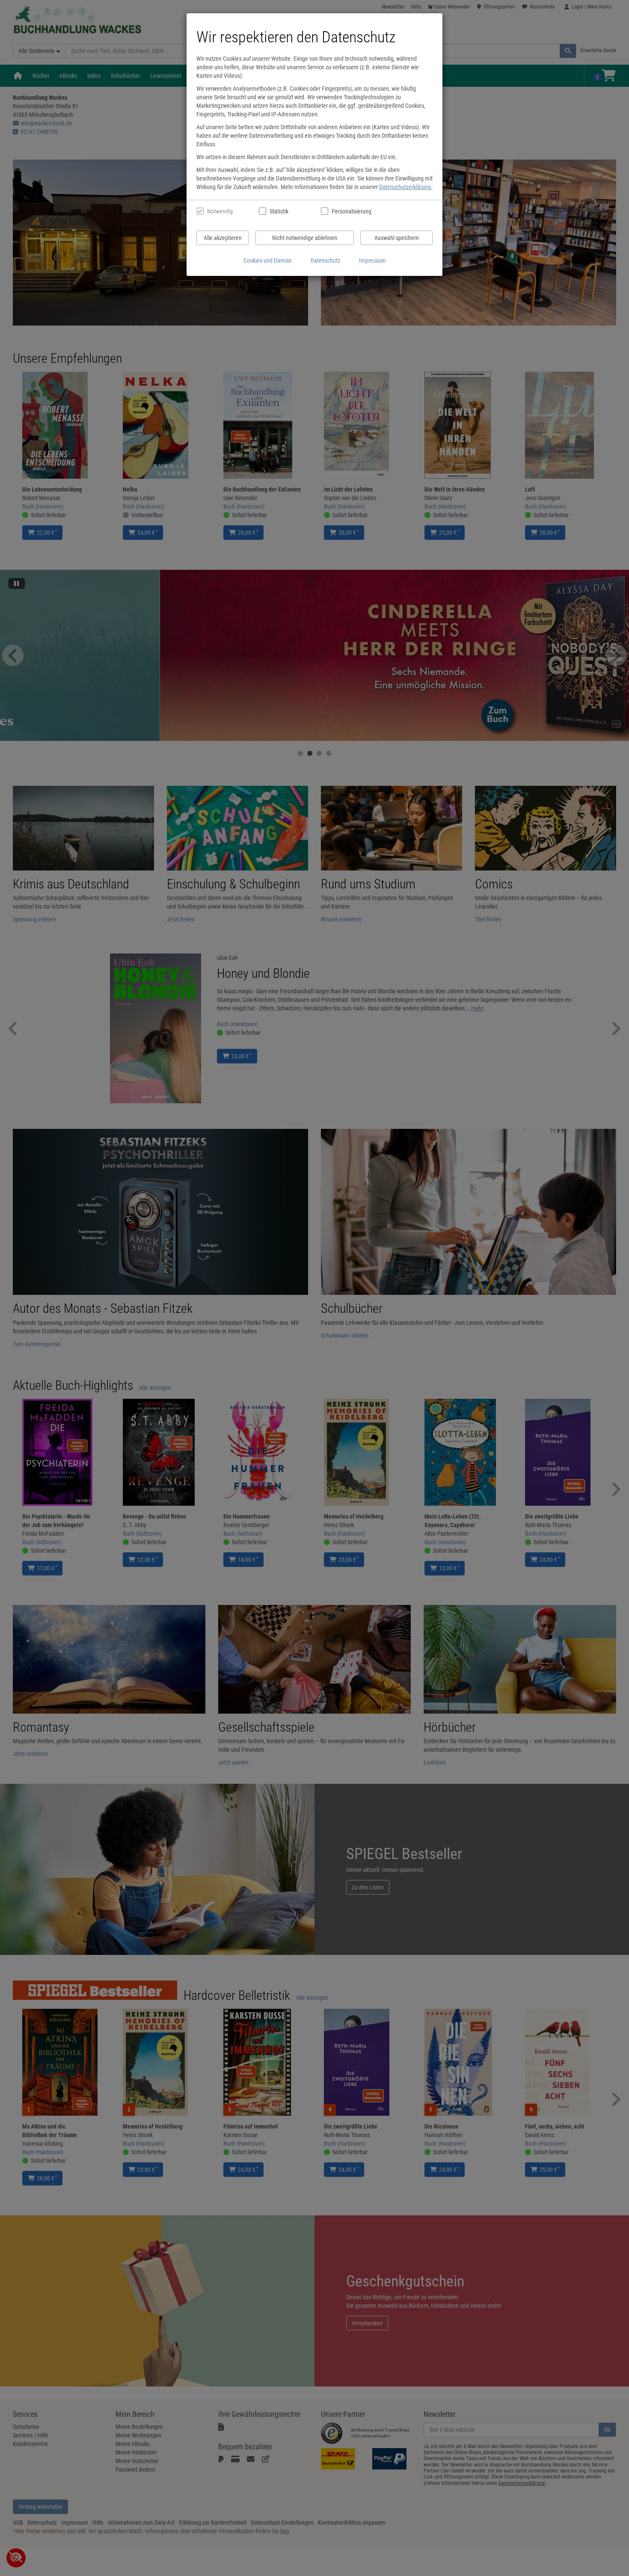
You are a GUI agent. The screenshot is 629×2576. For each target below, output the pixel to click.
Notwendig (220, 211)
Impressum (372, 261)
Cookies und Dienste (268, 261)
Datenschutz (325, 261)
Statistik (279, 211)
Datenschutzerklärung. (406, 187)
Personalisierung (351, 211)
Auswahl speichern (397, 238)
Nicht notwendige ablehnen (305, 238)
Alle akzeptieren (223, 238)
